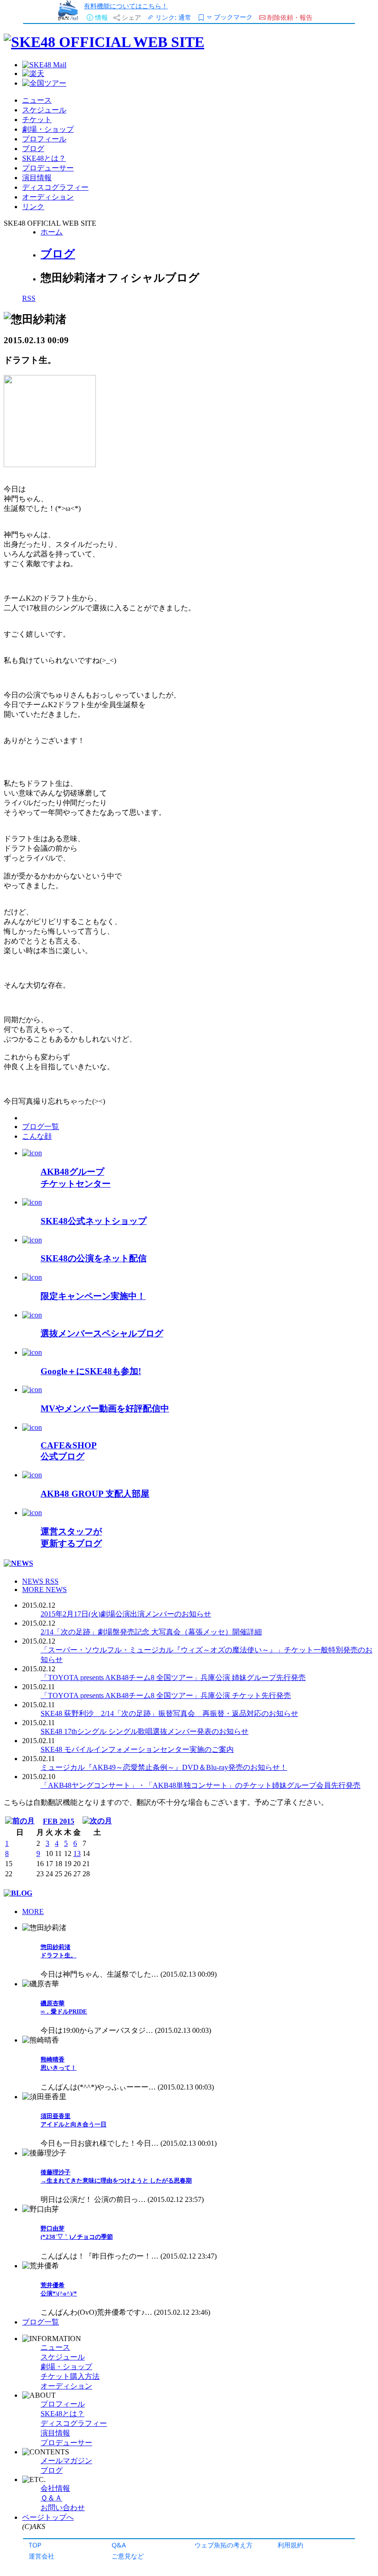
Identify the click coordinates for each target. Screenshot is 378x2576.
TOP (35, 2545)
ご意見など (128, 2556)
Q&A (119, 2545)
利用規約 (290, 2545)
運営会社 (41, 2556)
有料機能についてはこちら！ (126, 6)
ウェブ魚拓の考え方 (224, 2545)
